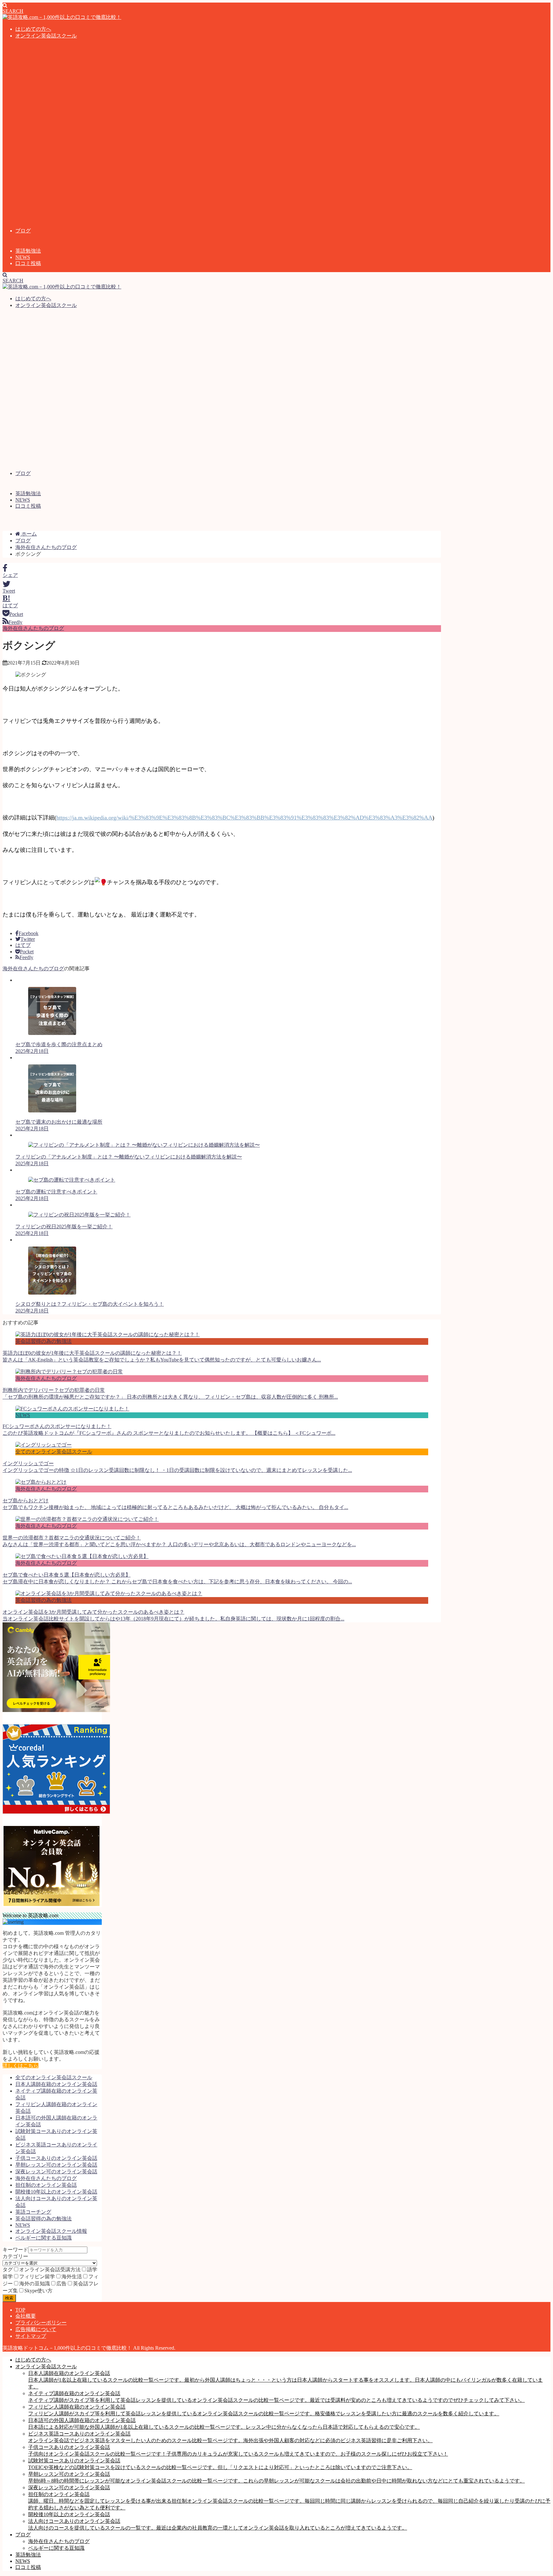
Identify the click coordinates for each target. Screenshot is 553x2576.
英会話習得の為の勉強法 (44, 2219)
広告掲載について (36, 2329)
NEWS (23, 257)
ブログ (23, 231)
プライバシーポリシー (41, 2323)
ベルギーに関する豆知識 (44, 2238)
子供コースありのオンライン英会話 (56, 2158)
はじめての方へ (33, 29)
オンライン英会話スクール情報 (51, 2231)
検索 (9, 2298)
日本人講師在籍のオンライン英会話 (56, 2084)
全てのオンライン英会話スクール (54, 2077)
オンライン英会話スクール (46, 36)
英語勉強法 (28, 251)
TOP (20, 2310)
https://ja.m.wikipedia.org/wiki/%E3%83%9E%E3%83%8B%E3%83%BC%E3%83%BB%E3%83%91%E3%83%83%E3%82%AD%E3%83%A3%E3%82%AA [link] (244, 818)
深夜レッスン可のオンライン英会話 (56, 2172)
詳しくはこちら (20, 2066)
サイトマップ (31, 2336)
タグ (8, 2269)
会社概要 (26, 2316)
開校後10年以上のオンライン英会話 (56, 2192)
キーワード (15, 2250)
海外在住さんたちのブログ (33, 628)
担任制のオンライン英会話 (46, 2185)
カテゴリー (15, 2256)
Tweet (9, 591)
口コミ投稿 (28, 263)
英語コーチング (33, 2212)
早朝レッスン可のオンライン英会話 (56, 2165)
